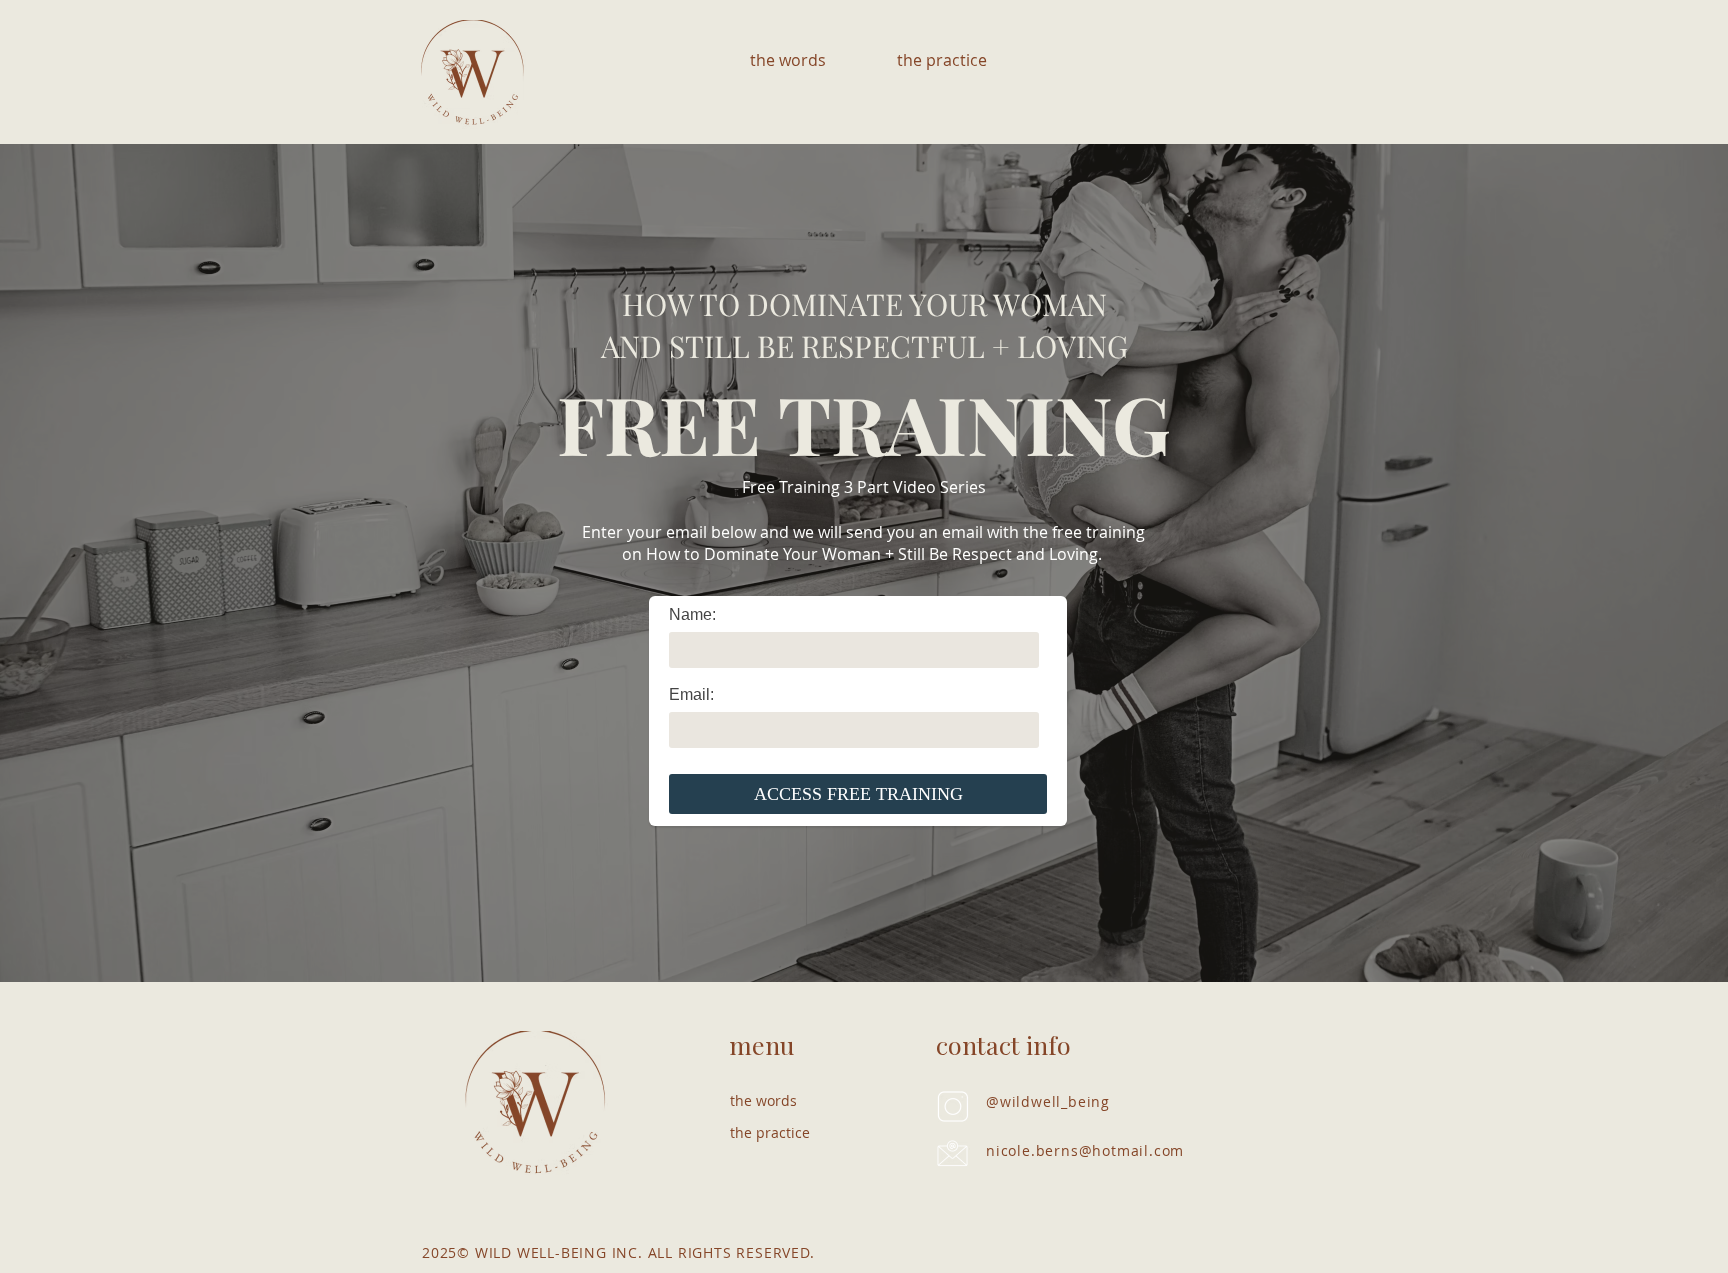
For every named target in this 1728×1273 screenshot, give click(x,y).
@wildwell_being (1048, 1101)
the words (763, 1100)
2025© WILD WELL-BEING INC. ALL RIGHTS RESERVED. (618, 1252)
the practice (770, 1132)
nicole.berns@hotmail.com (1085, 1150)
